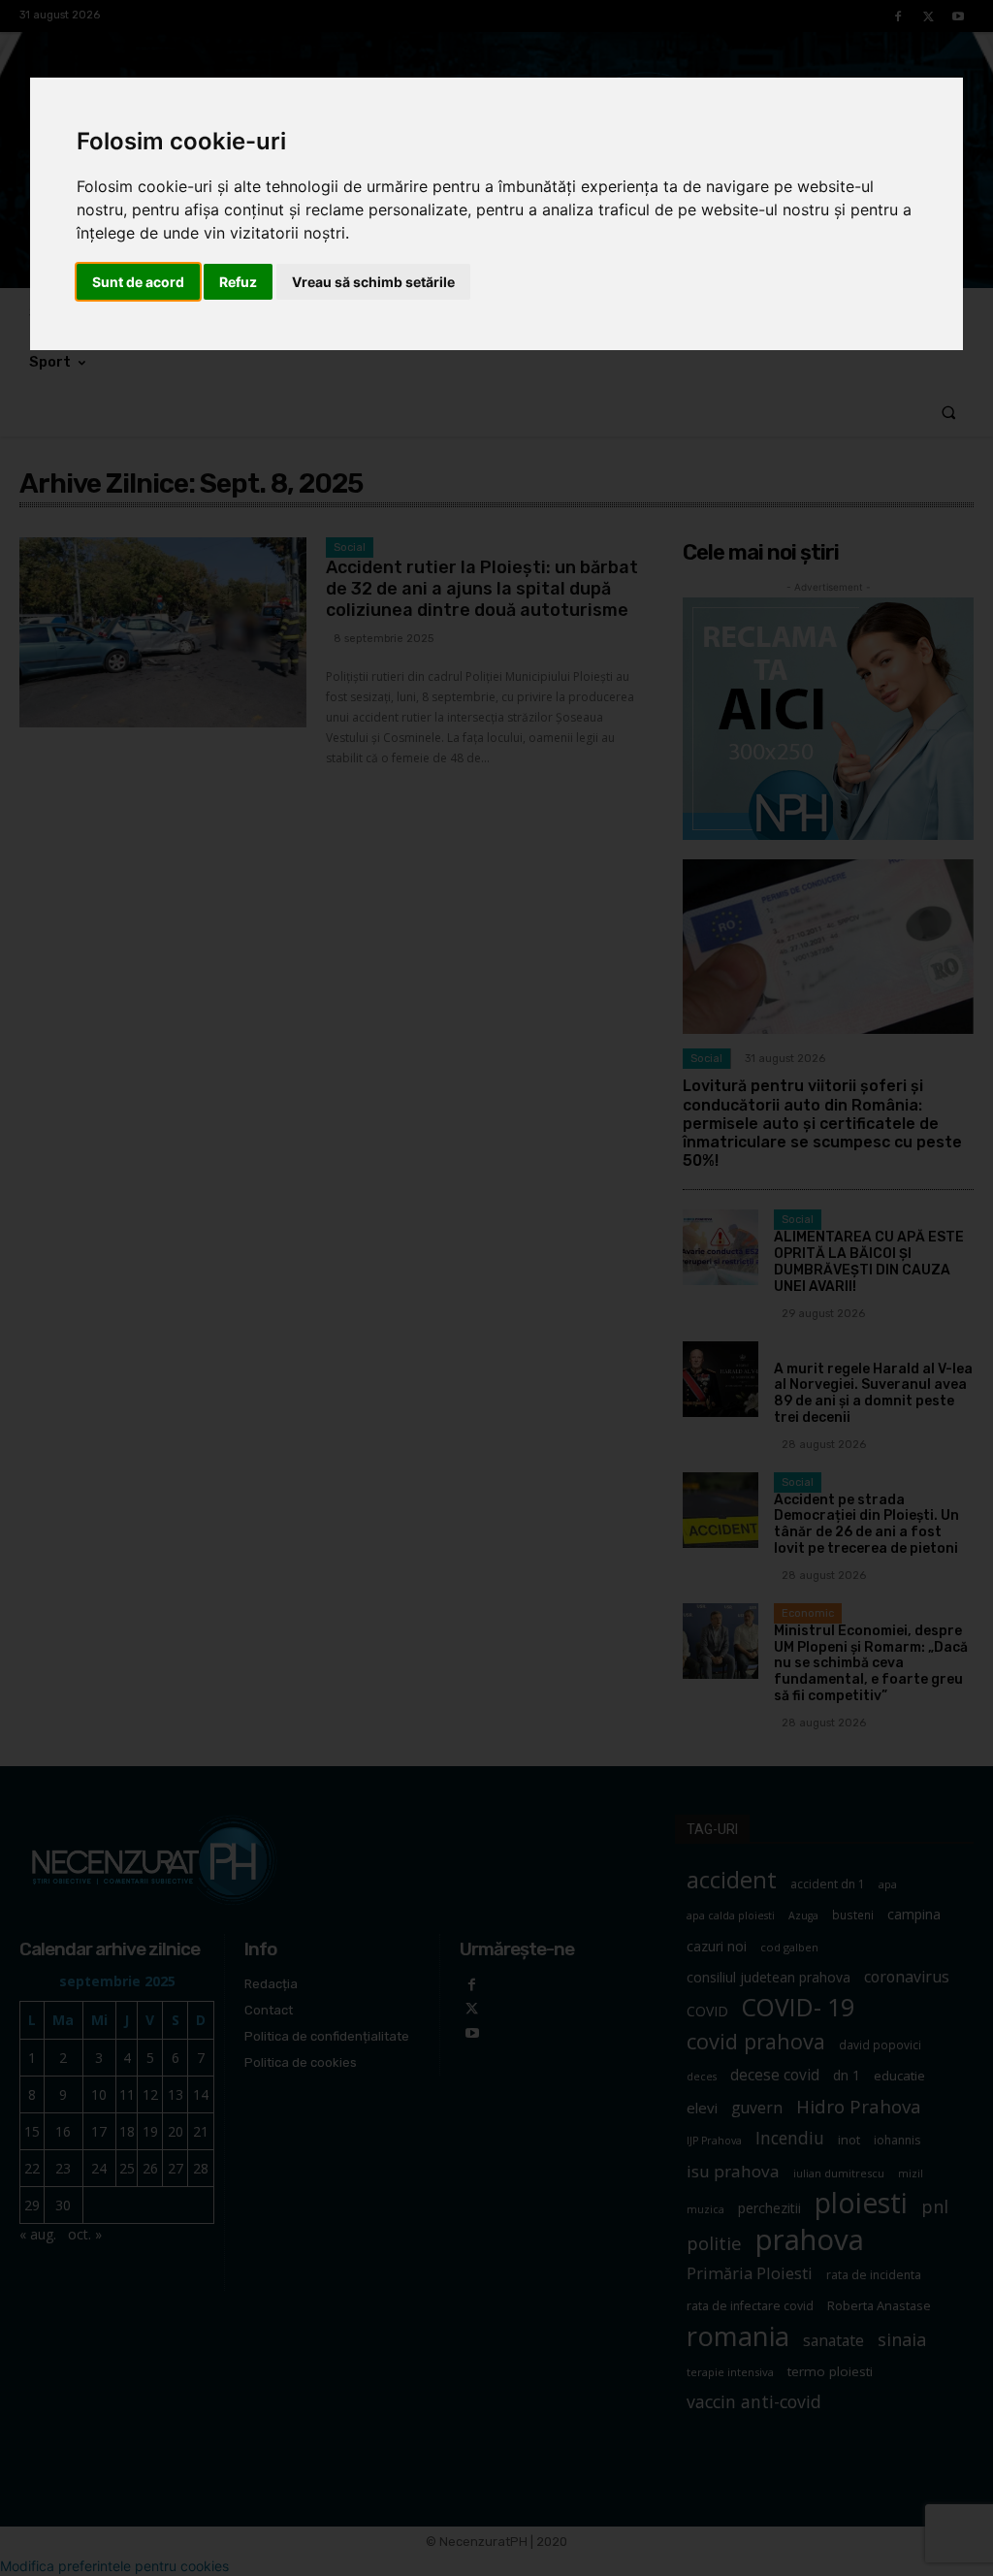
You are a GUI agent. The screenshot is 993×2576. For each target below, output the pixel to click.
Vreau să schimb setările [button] (373, 282)
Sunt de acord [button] (138, 282)
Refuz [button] (238, 282)
